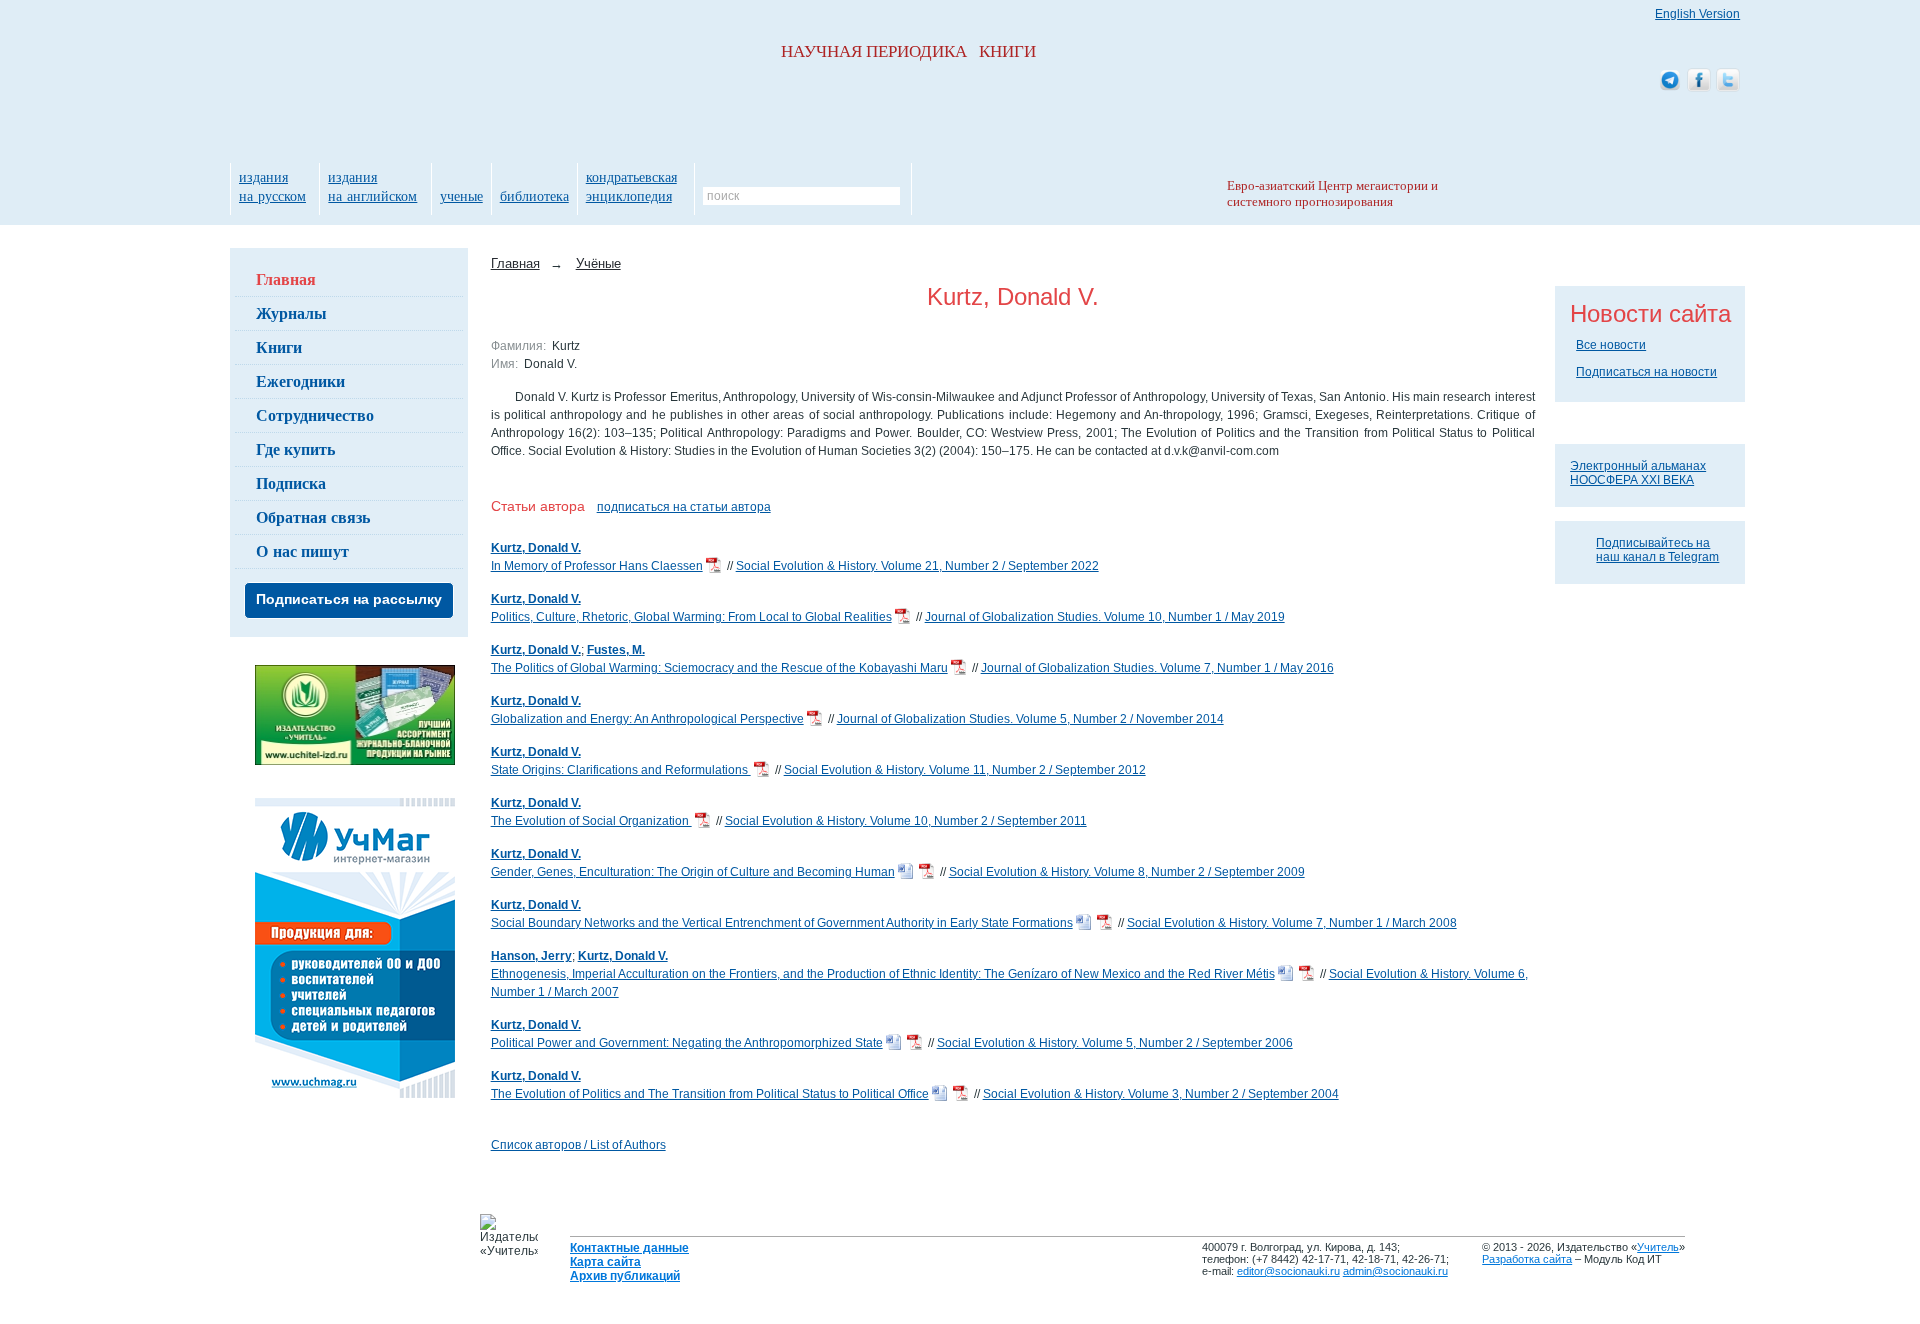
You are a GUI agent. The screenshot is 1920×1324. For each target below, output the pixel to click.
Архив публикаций (625, 1276)
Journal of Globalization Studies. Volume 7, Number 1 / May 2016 (1157, 668)
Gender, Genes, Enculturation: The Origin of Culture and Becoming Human (693, 872)
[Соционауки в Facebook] (1699, 81)
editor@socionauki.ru (1288, 1271)
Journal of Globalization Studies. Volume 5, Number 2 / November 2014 (1030, 719)
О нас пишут (302, 550)
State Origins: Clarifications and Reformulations (621, 770)
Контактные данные (629, 1248)
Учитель (1658, 1247)
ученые (461, 195)
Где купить (295, 448)
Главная (286, 278)
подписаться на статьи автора (684, 507)
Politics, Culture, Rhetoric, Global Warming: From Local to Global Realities (691, 617)
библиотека (534, 195)
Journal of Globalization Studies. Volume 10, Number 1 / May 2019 (1105, 617)
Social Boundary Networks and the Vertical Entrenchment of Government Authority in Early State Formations (782, 923)
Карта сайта (605, 1262)
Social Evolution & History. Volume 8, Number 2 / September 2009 (1127, 872)
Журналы (291, 312)
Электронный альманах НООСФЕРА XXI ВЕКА (1638, 473)
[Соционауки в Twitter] (1728, 81)
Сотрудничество (315, 414)
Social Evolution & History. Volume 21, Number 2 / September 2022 (917, 566)
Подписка (291, 482)
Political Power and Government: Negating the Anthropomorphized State (687, 1043)
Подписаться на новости (1646, 372)
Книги (279, 346)
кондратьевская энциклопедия (631, 186)
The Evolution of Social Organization (591, 821)
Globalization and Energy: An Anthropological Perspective (647, 719)
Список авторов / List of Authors (578, 1145)
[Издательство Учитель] (355, 761)
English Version (1697, 14)
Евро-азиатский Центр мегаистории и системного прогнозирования (1332, 193)
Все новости (1611, 345)
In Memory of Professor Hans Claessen (597, 566)
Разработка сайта (1527, 1259)
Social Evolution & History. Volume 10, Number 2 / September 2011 (906, 821)
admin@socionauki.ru (1395, 1271)
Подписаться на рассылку (349, 599)
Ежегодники (300, 380)
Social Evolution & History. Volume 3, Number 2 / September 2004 (1161, 1094)
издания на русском (272, 186)
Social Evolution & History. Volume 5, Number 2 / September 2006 (1115, 1043)
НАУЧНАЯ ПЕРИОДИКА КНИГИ (908, 51)
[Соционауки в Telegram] (1670, 81)
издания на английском (372, 186)
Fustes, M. (616, 650)
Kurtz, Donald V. (536, 548)
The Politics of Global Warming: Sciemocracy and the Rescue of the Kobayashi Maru (719, 668)
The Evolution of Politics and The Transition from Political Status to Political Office (710, 1094)
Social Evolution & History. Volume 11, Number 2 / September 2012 (965, 770)
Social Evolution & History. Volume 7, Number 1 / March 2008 (1292, 923)
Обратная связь (313, 516)
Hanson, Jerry (531, 956)
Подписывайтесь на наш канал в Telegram (1657, 550)
